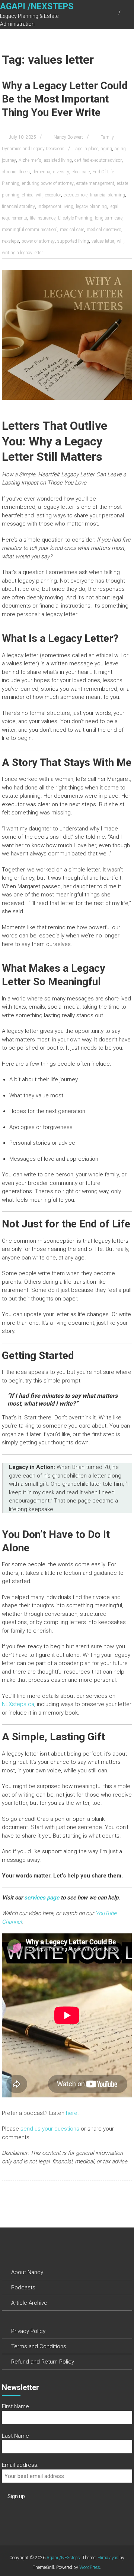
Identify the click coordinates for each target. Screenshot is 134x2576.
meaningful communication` (30, 230)
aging (106, 149)
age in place (87, 149)
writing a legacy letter (22, 253)
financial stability (18, 206)
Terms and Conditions (39, 2346)
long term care (109, 218)
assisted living (58, 160)
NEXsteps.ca (18, 1704)
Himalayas (108, 2558)
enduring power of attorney (48, 183)
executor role (76, 195)
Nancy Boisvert (68, 137)
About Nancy (27, 2272)
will (120, 241)
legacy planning (91, 206)
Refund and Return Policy (43, 2362)
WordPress (90, 2567)
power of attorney (38, 241)
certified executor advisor (98, 160)
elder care (81, 172)
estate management (95, 183)
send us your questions (51, 2129)
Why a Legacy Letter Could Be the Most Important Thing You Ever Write (65, 99)
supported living (73, 241)
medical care (72, 230)
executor (53, 195)
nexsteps (10, 241)
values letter (103, 241)
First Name (15, 2406)
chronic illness (16, 172)
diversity (61, 172)
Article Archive (29, 2303)
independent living (55, 206)
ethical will (32, 195)
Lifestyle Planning (75, 218)
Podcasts (23, 2287)
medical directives (104, 230)
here (72, 2113)
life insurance (43, 218)
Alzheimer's (30, 160)
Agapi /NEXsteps (37, 7)
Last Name (15, 2436)
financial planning (108, 195)
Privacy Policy (28, 2331)
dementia (41, 172)
